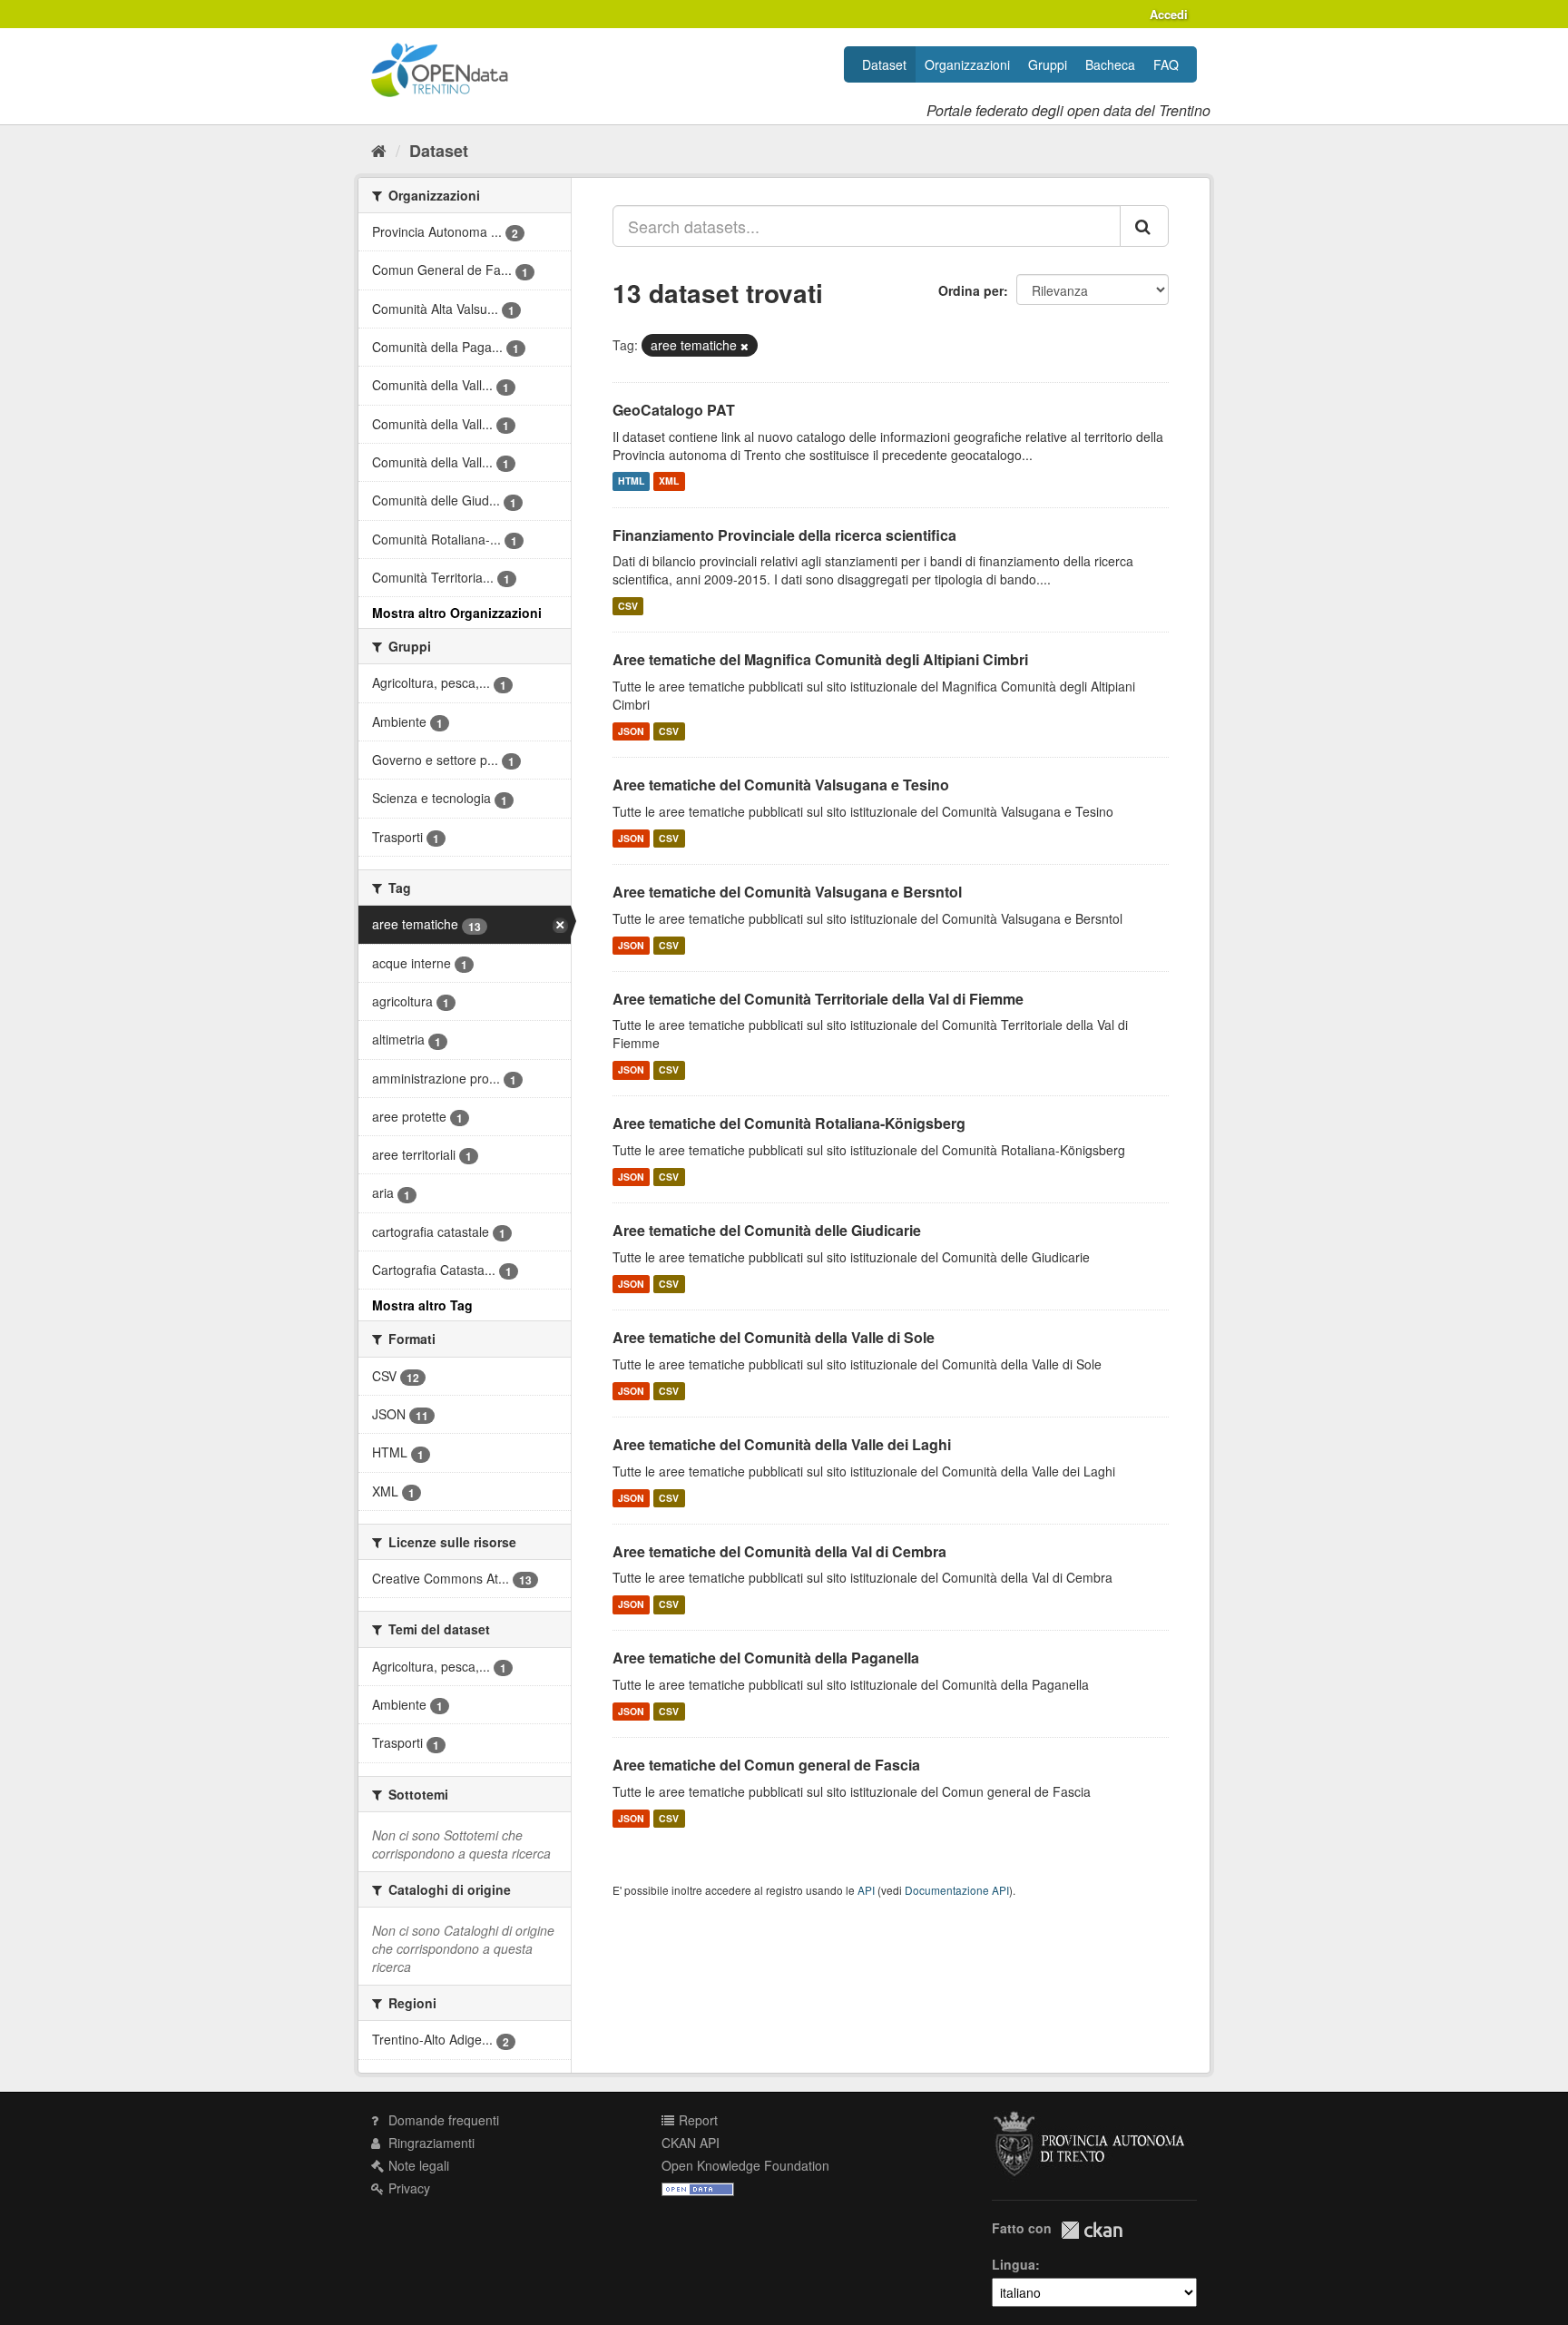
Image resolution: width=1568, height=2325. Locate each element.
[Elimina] (745, 346)
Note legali (417, 2165)
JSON (631, 731)
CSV (628, 606)
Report (696, 2120)
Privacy (407, 2188)
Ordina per (971, 290)
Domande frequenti (442, 2120)
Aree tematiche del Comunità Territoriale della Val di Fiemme (818, 999)
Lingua (1014, 2264)
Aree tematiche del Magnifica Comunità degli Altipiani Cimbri (820, 659)
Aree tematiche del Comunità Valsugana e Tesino (781, 785)
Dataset (884, 64)
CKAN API (691, 2143)
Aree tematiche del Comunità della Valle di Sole (774, 1337)
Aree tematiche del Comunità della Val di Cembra (779, 1551)
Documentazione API (957, 1890)
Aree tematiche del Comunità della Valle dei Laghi (782, 1444)
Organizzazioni (967, 64)
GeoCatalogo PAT (674, 410)
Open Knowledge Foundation (745, 2165)
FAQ (1166, 64)
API (866, 1890)
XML (669, 481)
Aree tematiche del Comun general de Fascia (766, 1765)
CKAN (1092, 2230)
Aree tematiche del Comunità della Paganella (766, 1658)
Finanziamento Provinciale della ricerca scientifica (784, 535)
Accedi (1169, 14)
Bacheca (1110, 64)
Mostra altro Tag (422, 1305)
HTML (631, 481)
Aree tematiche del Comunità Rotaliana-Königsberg (789, 1123)
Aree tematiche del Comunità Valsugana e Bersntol (787, 892)
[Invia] (1144, 226)
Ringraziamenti (430, 2143)
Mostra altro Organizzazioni (457, 613)
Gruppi (1048, 64)
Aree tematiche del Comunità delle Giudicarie (767, 1230)
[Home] (379, 150)
